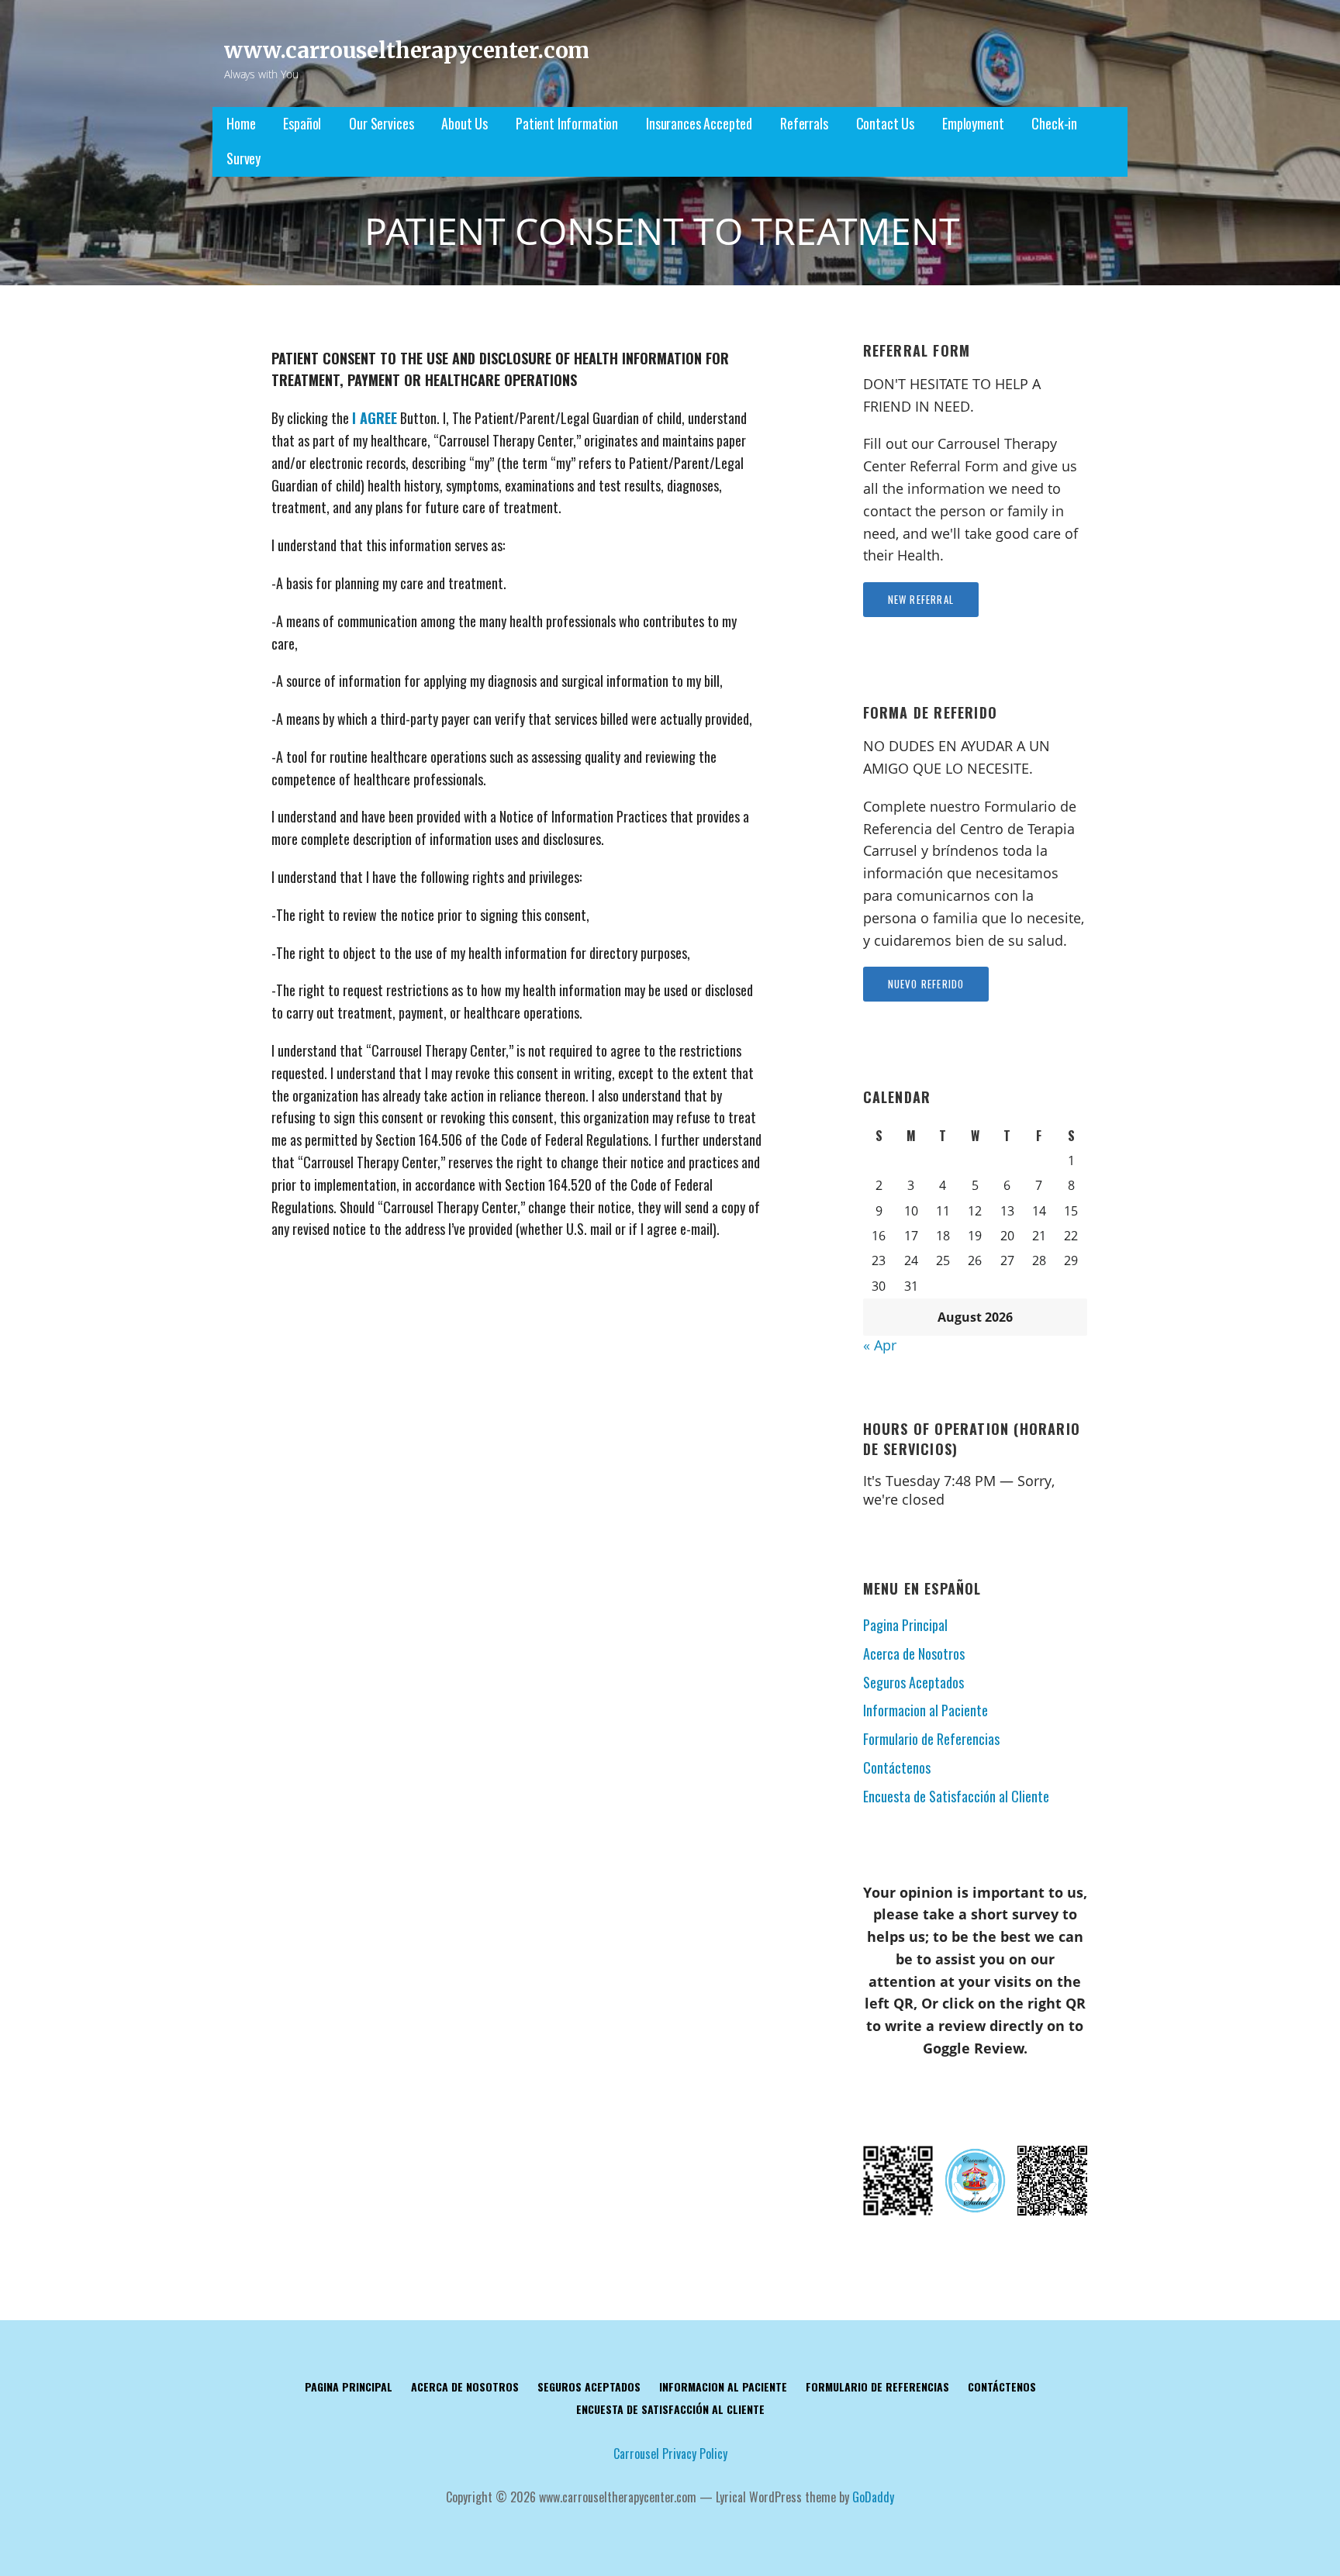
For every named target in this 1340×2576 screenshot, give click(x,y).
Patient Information (567, 123)
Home (241, 123)
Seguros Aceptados (913, 1682)
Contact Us (885, 123)
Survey (243, 158)
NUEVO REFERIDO (926, 984)
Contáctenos (897, 1767)
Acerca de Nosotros (914, 1654)
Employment (973, 123)
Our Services (381, 123)
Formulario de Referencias (931, 1739)
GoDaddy (873, 2497)
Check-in (1054, 123)
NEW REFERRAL (921, 599)
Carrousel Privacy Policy (670, 2454)
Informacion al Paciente (926, 1710)
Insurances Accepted (699, 123)
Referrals (804, 123)
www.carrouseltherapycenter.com (407, 50)
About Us (465, 123)
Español (302, 123)
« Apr (880, 1345)
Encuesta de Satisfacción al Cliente (956, 1796)
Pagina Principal (905, 1625)
